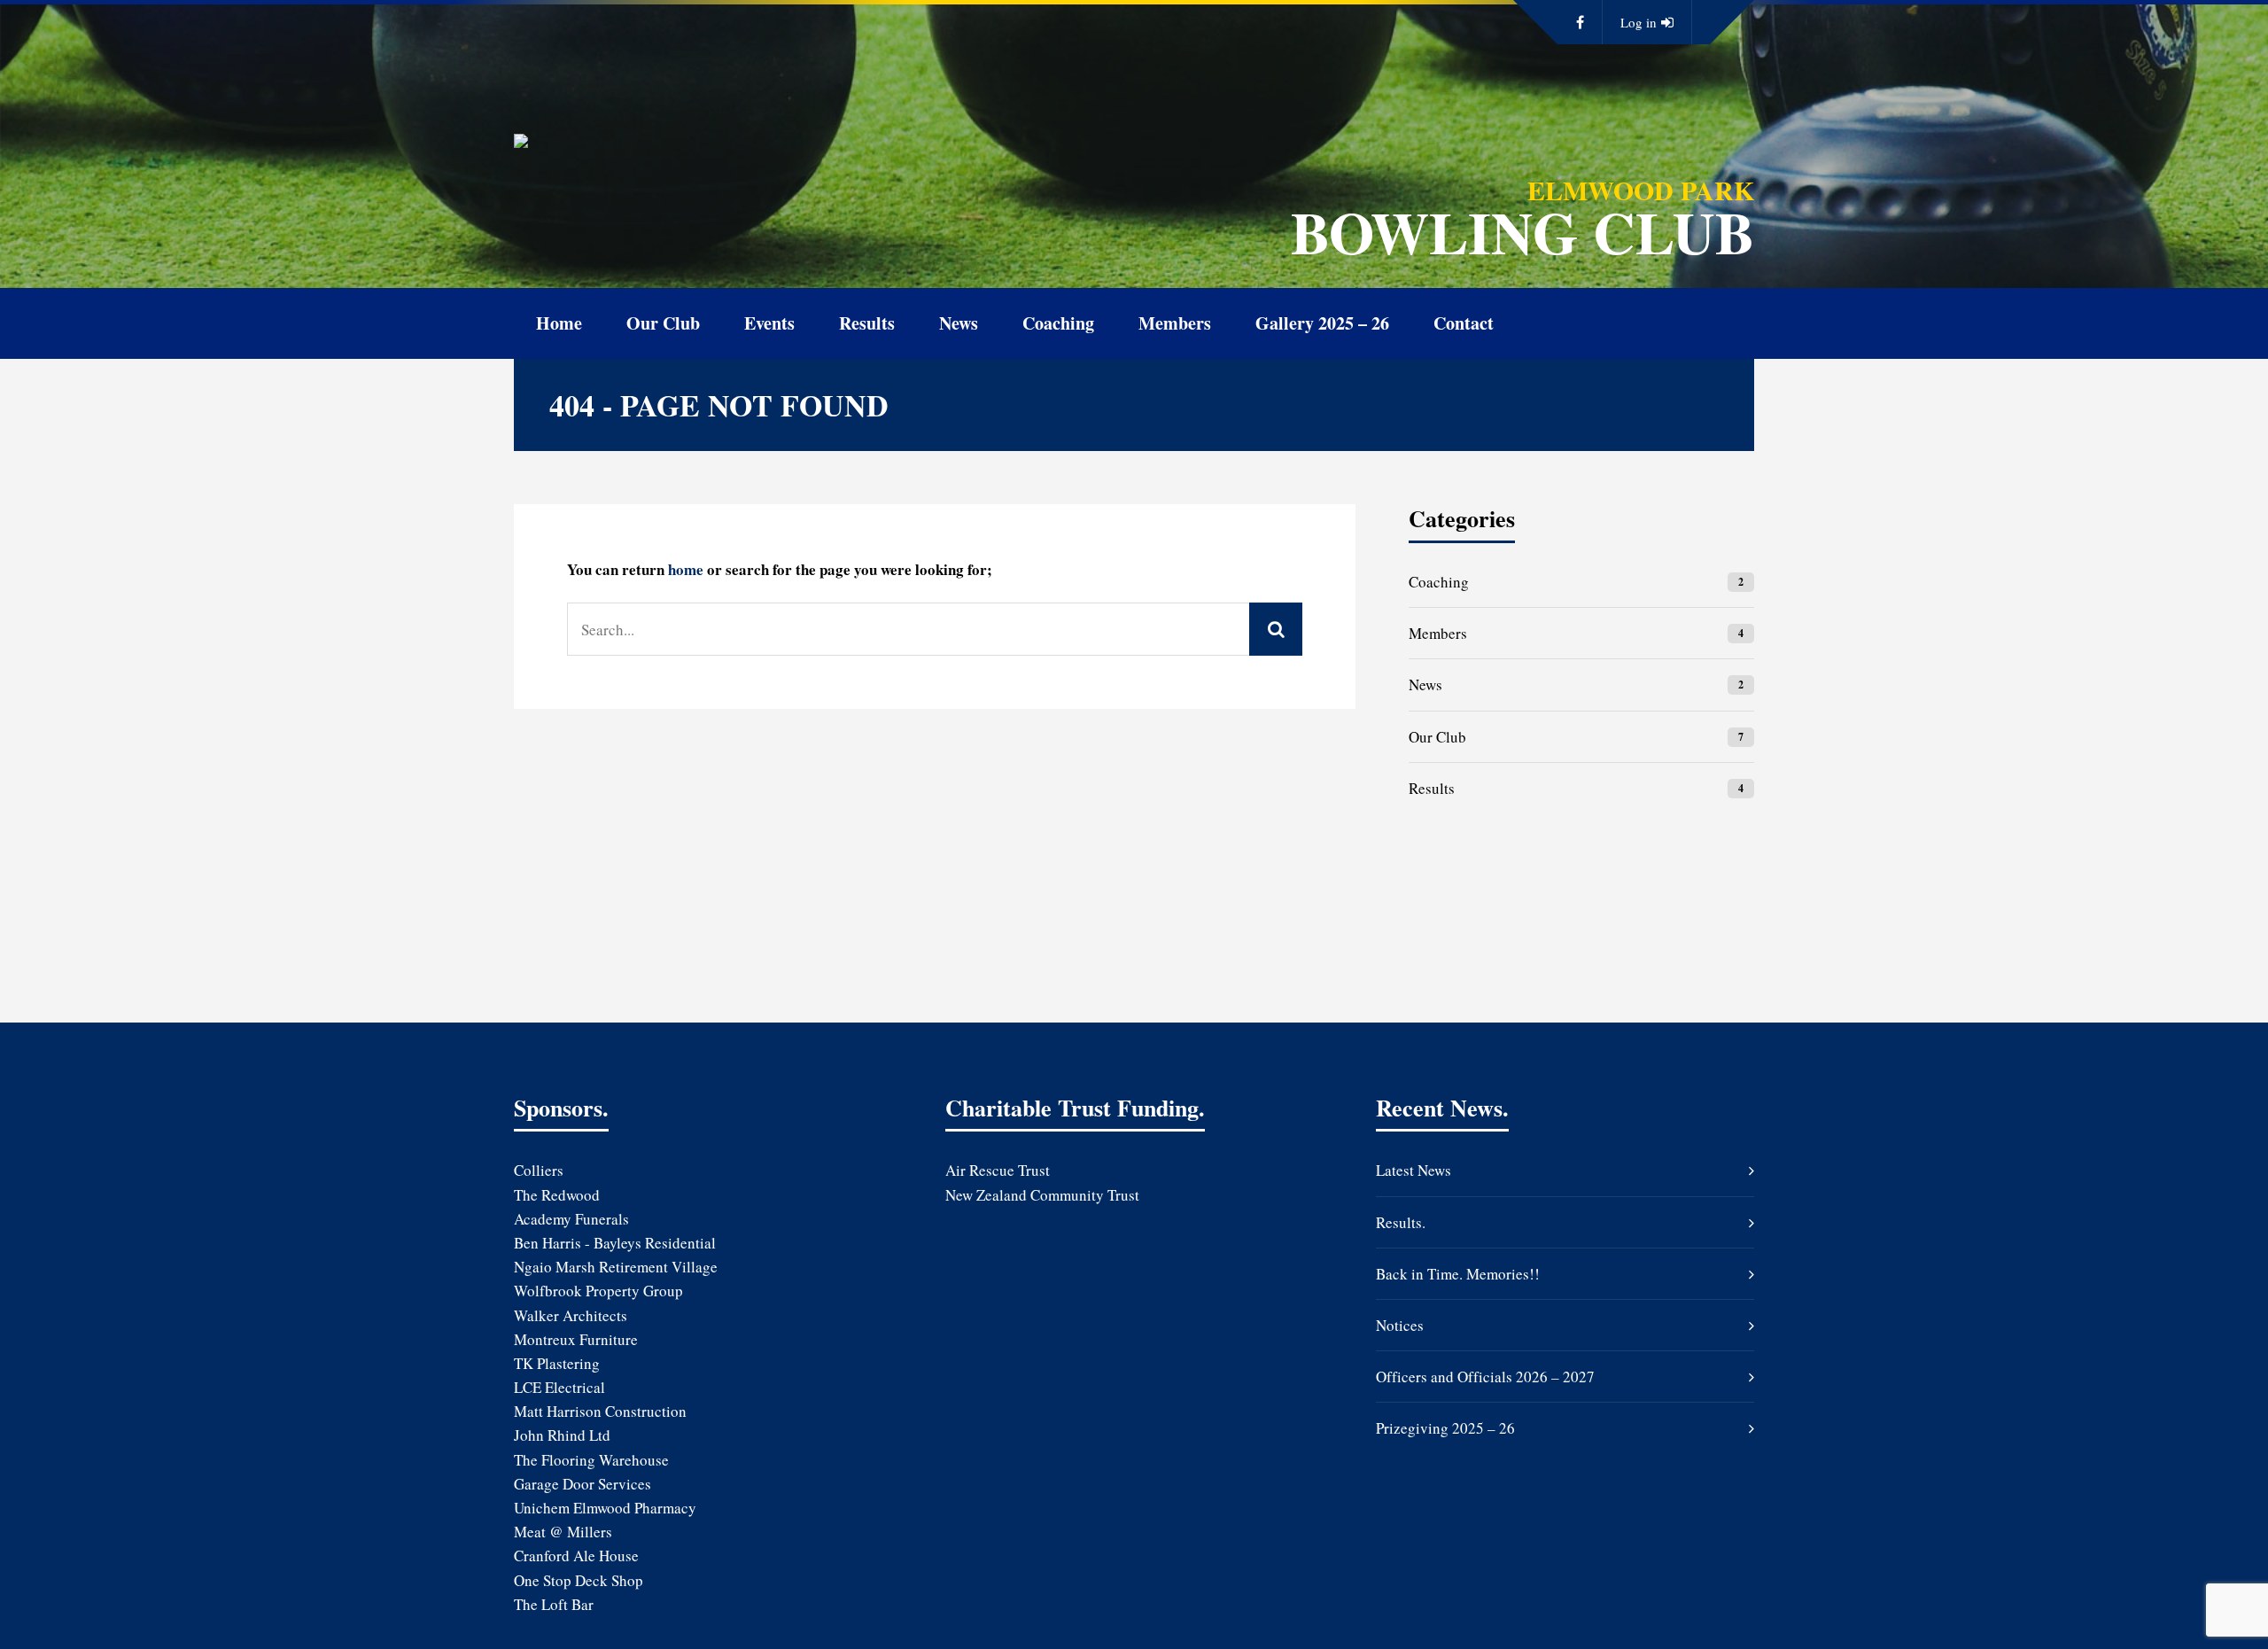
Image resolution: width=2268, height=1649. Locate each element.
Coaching (1058, 323)
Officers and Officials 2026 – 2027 (1485, 1377)
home (686, 569)
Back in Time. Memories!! (1458, 1274)
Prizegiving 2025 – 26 (1445, 1428)
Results (867, 323)
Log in (1639, 22)
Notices (1400, 1325)
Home (559, 323)
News (959, 323)
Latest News (1414, 1170)
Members (1175, 323)
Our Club (663, 323)
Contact (1464, 323)
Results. (1401, 1222)
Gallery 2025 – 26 (1322, 323)
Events (769, 323)
